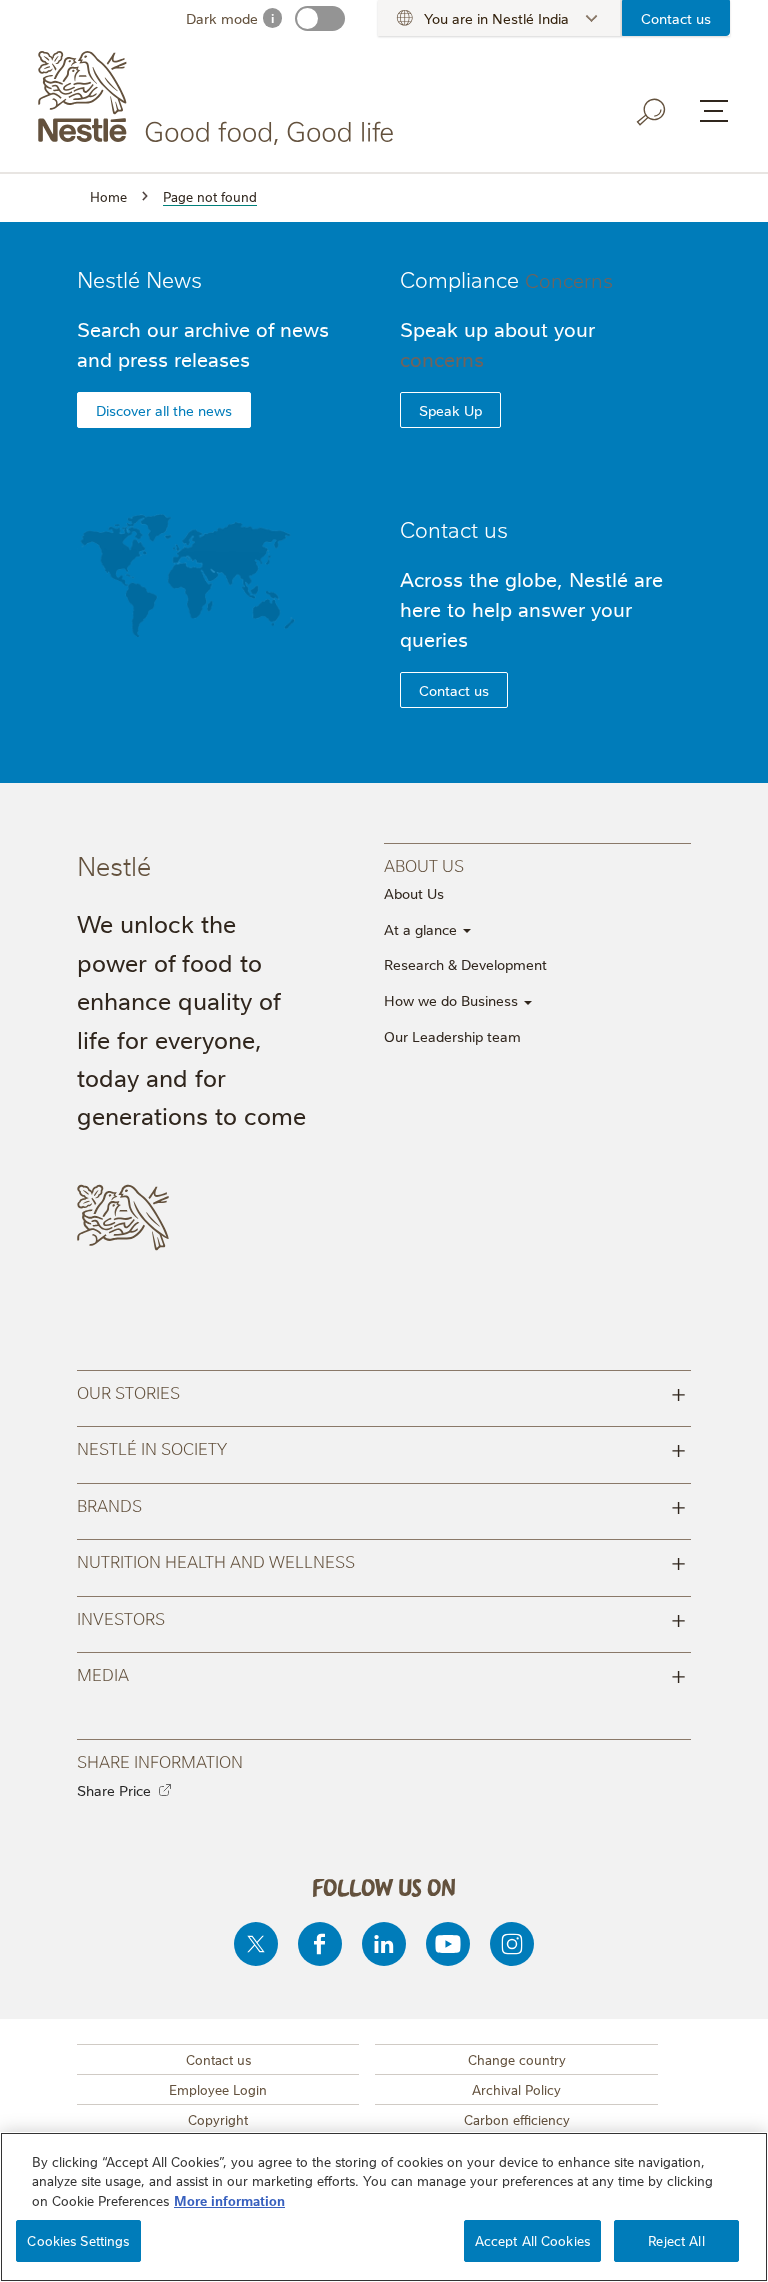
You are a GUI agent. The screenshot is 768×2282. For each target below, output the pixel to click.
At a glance (422, 929)
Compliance (506, 278)
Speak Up (450, 410)
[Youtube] (448, 1944)
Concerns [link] (569, 279)
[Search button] (652, 112)
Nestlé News (139, 278)
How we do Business (453, 1000)
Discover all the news (164, 410)
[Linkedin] (384, 1944)
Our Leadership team (452, 1036)
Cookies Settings (78, 2240)
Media (382, 1673)
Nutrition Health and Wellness (382, 1560)
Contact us (676, 18)
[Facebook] (320, 1944)
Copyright (218, 2119)
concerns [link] (442, 358)
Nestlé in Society (382, 1447)
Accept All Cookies (532, 2240)
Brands (382, 1504)
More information (229, 2200)
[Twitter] (256, 1944)
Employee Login (218, 2089)
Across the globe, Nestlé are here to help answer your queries (531, 608)
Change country (517, 2059)
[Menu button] (714, 111)
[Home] (219, 98)
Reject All (676, 2240)
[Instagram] (512, 1944)
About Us (414, 893)
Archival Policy (516, 2089)
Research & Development (465, 964)
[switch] (320, 18)
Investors (382, 1617)
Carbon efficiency (517, 2119)
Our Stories (382, 1391)
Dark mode (222, 18)
